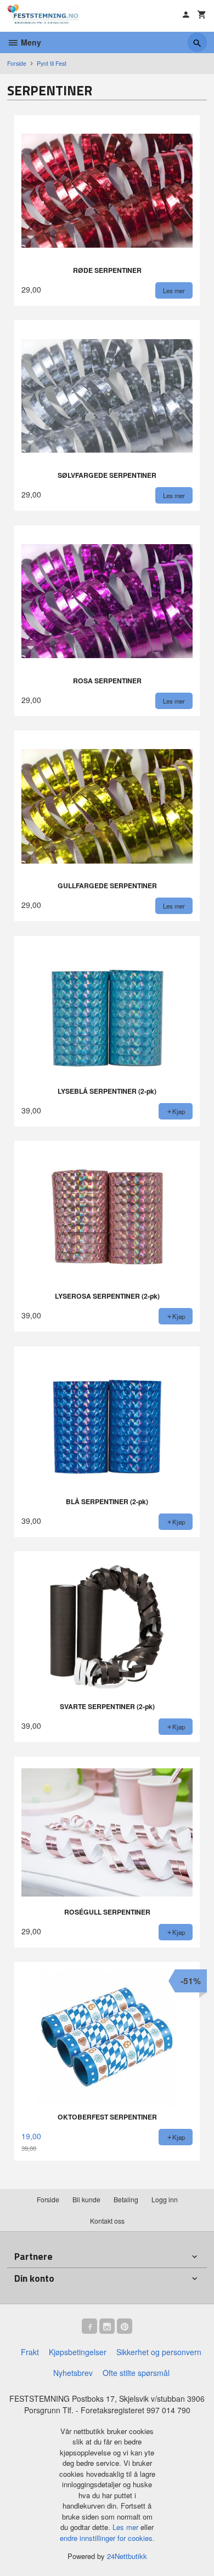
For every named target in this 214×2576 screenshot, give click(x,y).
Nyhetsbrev (73, 2373)
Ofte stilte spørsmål (136, 2373)
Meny (30, 42)
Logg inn (165, 2199)
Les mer (126, 2527)
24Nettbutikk (127, 2556)
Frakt (30, 2352)
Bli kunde (86, 2199)
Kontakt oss (107, 2221)
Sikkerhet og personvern (159, 2352)
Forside (17, 63)
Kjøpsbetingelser (78, 2352)
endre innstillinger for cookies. (107, 2538)
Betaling (126, 2199)
